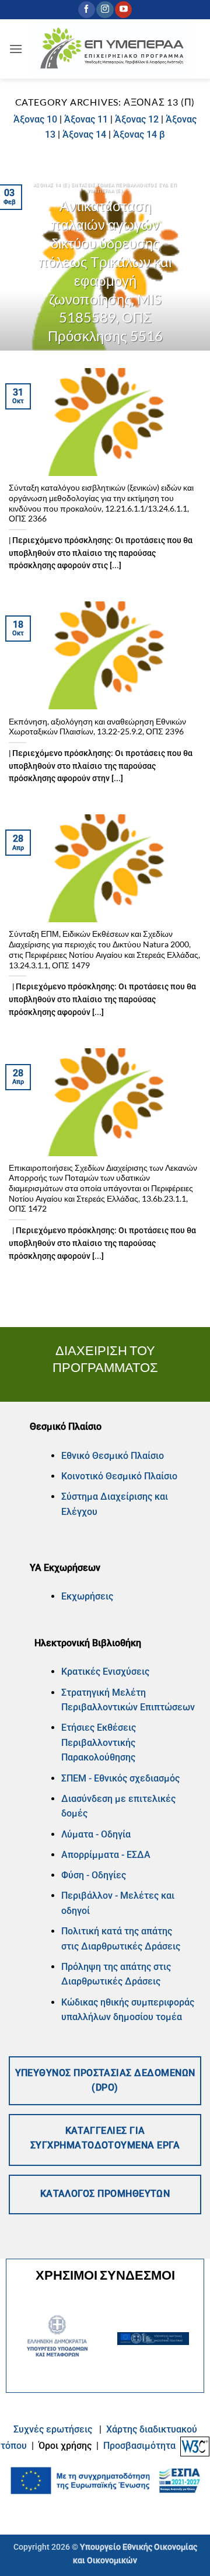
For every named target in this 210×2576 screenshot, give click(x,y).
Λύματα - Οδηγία (96, 1834)
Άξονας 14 (84, 134)
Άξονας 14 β (139, 134)
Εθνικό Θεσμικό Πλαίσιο (113, 1456)
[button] (16, 49)
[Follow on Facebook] (87, 10)
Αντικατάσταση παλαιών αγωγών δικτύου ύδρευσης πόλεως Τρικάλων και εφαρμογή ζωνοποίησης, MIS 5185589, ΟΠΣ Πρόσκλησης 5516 (105, 271)
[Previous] (19, 261)
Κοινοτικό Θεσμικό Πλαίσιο (119, 1476)
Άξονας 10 (35, 119)
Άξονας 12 (137, 119)
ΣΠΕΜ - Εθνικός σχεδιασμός (120, 1778)
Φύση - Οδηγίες (94, 1875)
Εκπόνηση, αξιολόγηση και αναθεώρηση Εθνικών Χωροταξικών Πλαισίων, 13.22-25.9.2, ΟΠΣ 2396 (97, 727)
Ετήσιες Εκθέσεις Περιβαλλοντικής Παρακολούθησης (99, 1742)
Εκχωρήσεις (87, 1596)
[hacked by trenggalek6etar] (112, 49)
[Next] (191, 261)
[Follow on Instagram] (105, 10)
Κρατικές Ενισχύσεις (105, 1672)
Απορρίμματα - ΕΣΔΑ (106, 1855)
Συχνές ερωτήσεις (53, 2429)
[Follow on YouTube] (123, 10)
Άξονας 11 (86, 119)
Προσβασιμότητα (139, 2446)
